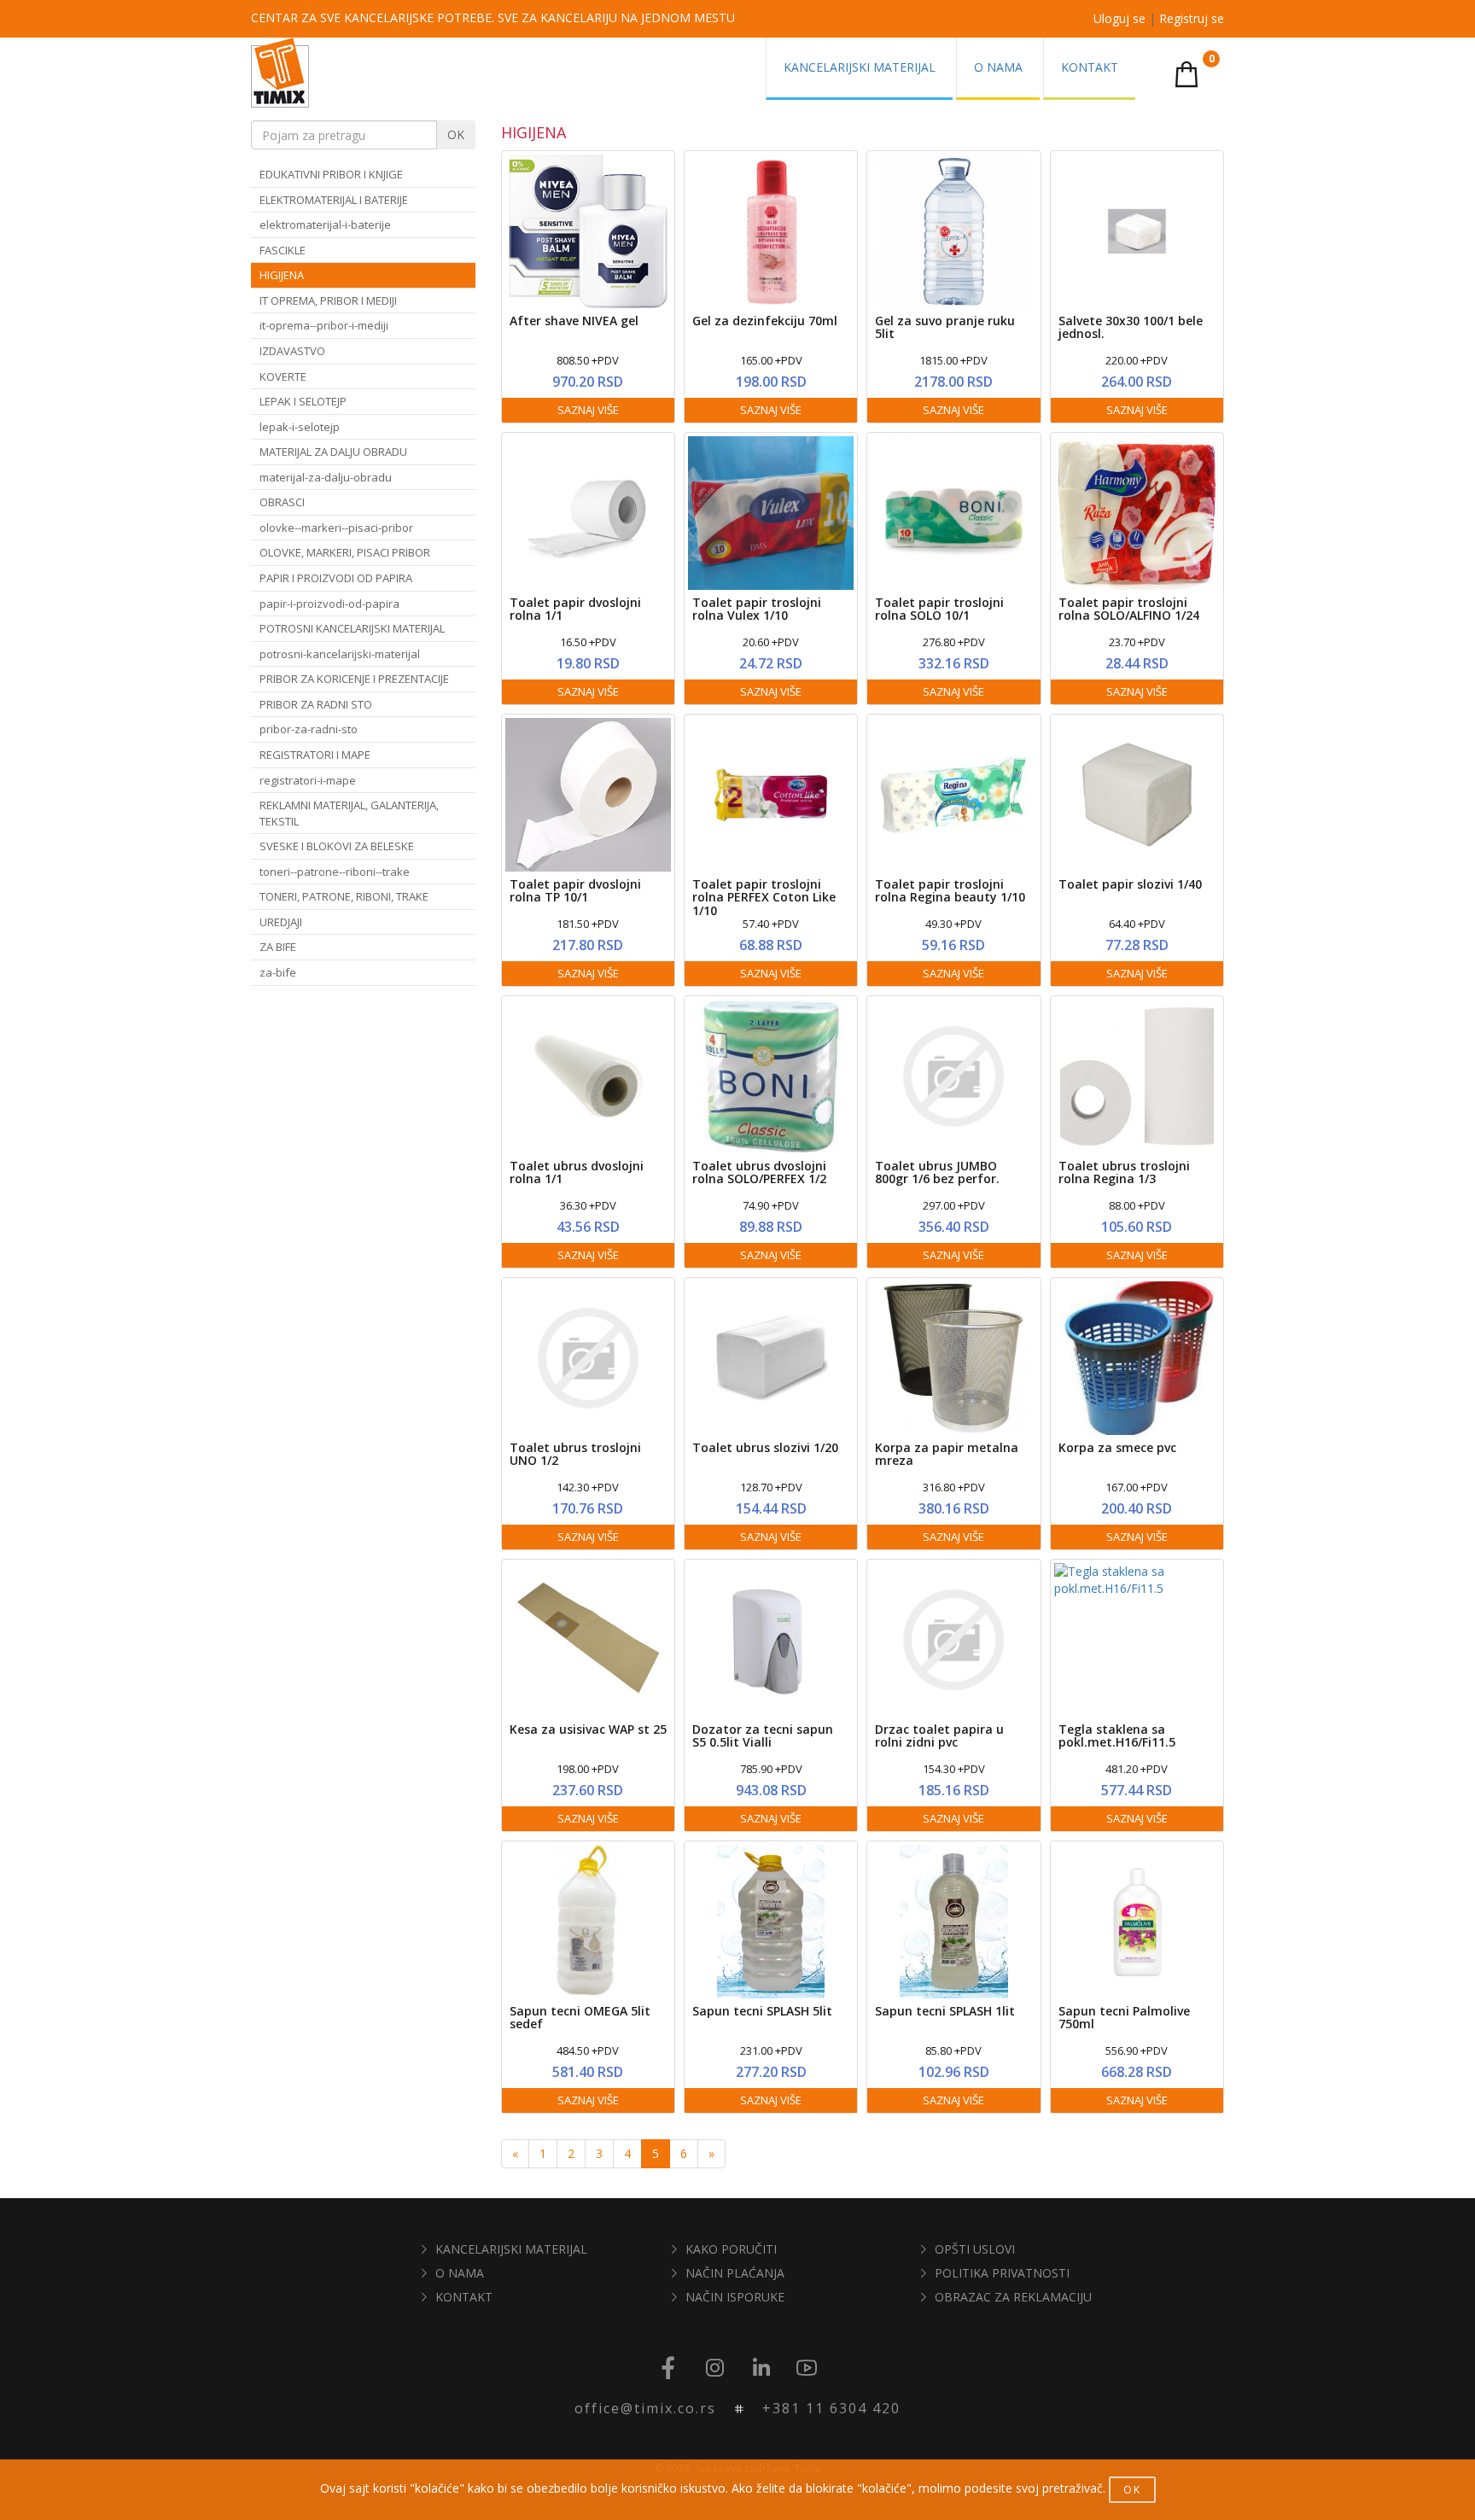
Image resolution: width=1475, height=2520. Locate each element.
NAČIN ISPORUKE (735, 2297)
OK (456, 134)
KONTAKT (464, 2297)
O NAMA (460, 2273)
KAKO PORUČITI (731, 2249)
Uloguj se (1119, 18)
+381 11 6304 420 (831, 2408)
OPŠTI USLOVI (975, 2249)
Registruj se (1192, 18)
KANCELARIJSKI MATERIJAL (511, 2249)
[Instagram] (714, 2368)
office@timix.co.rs (645, 2408)
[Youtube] (807, 2368)
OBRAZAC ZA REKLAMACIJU (1013, 2297)
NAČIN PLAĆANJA (735, 2273)
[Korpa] (1186, 73)
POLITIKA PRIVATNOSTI (1002, 2273)
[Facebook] (668, 2368)
